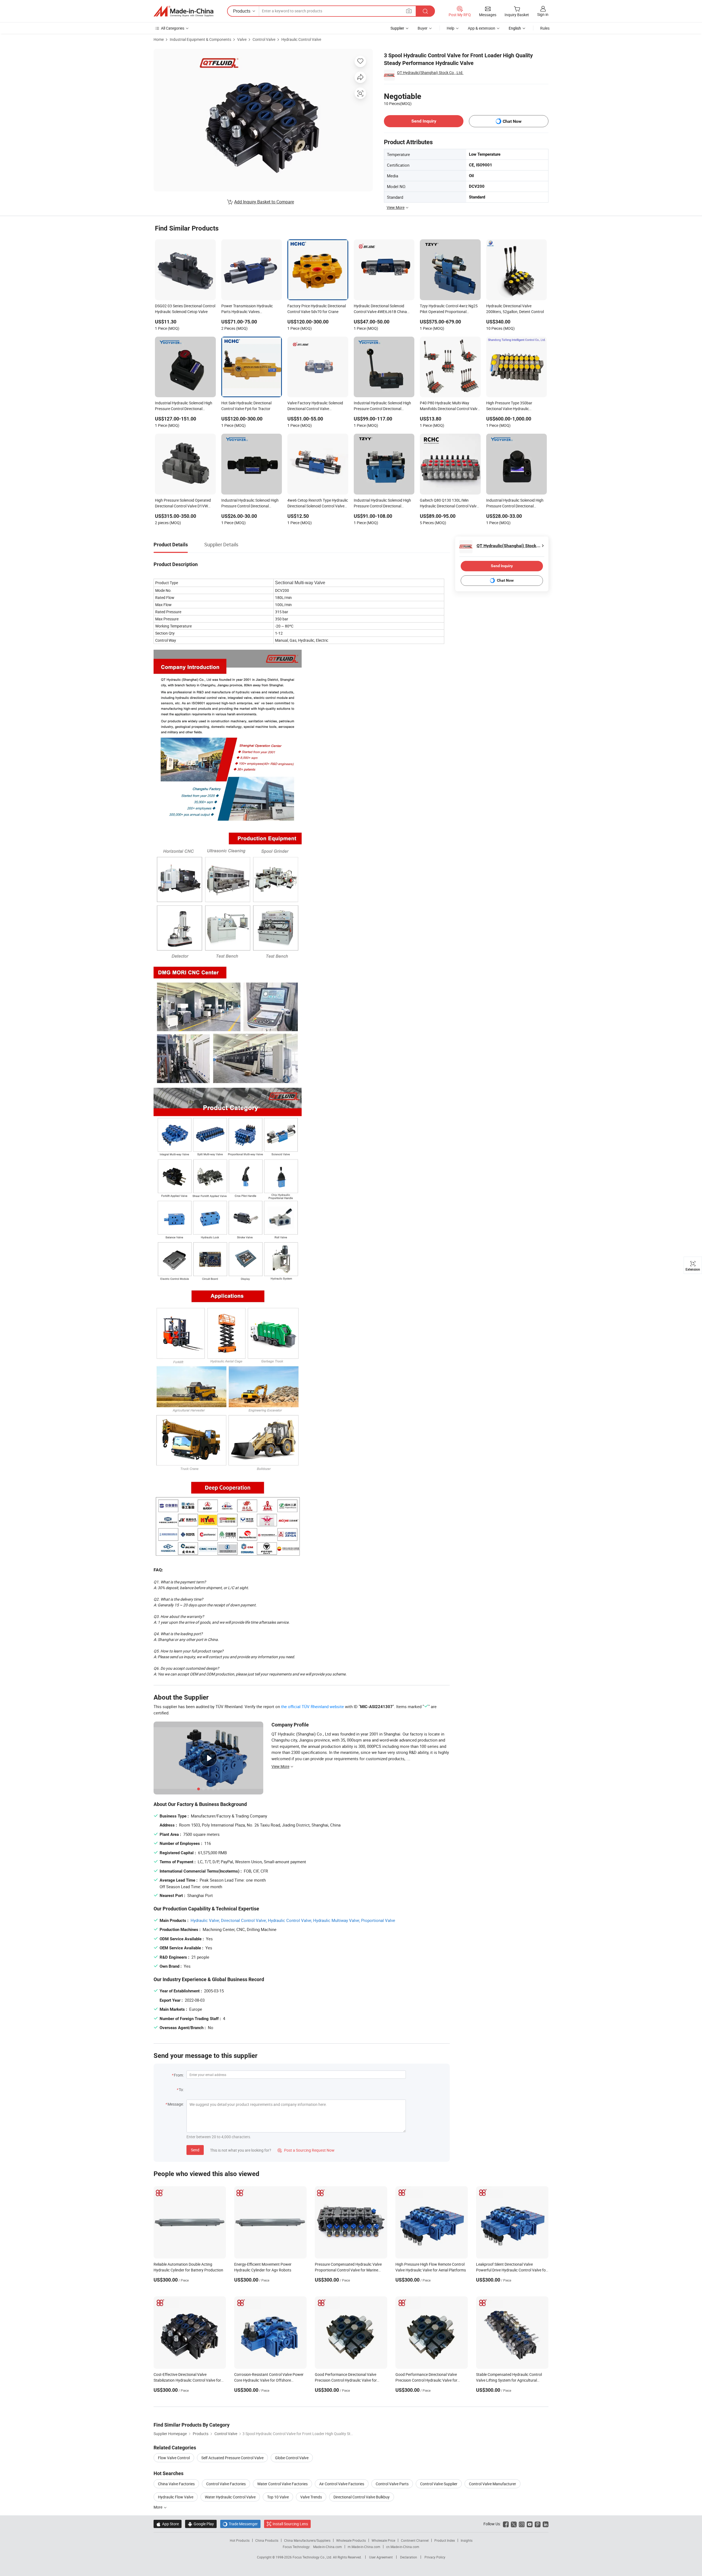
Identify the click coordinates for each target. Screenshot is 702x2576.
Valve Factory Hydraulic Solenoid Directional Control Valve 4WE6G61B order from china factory (315, 406)
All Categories (173, 28)
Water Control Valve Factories (282, 2484)
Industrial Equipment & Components (200, 39)
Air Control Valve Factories (342, 2484)
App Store (168, 2524)
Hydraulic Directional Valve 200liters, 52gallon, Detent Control (515, 309)
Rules (545, 28)
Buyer (423, 28)
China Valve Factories (176, 2484)
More (158, 2507)
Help (451, 28)
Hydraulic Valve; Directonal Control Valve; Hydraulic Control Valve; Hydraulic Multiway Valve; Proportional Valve (293, 1920)
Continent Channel (415, 2540)
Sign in (543, 14)
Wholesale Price (383, 2540)
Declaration (409, 2557)
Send (195, 2150)
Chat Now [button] (512, 121)
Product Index (445, 2540)
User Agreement (381, 2557)
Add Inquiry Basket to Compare (264, 202)
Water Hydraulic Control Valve (230, 2497)
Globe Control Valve (292, 2458)
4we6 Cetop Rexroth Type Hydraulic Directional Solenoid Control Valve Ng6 (318, 504)
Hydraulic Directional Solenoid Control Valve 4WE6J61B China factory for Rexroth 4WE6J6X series (384, 309)
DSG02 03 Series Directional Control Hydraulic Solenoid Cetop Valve (185, 309)
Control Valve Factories (226, 2484)
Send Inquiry (424, 121)
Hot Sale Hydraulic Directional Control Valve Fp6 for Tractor (246, 406)
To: (181, 2090)
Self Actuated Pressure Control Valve (232, 2458)
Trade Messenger (240, 2524)
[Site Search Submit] (425, 11)
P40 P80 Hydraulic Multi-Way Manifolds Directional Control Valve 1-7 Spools (450, 406)
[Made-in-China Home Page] (183, 11)
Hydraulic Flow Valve (176, 2497)
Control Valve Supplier (439, 2484)
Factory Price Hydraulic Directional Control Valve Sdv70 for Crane (317, 309)
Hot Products (240, 2540)
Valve (242, 39)
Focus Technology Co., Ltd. (313, 2557)
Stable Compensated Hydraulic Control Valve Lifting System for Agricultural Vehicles (509, 2380)
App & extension (482, 28)
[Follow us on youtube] (530, 2524)
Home (159, 39)
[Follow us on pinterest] (538, 2524)
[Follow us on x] (514, 2524)
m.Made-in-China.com (364, 2547)
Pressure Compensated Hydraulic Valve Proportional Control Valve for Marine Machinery (348, 2270)
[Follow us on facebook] (506, 2524)
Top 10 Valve (278, 2497)
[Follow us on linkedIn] (546, 2524)
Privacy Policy (435, 2557)
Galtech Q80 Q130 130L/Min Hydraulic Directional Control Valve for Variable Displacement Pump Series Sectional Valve (449, 504)
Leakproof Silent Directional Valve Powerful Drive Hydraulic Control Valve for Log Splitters (512, 2270)
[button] (409, 11)
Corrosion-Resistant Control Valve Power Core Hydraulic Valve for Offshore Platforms (269, 2380)
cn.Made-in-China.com (403, 2547)
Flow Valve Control (174, 2458)
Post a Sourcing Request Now (306, 2150)
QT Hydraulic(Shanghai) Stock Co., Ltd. (430, 73)
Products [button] (242, 11)
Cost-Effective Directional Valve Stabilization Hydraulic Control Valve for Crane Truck (187, 2380)
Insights (467, 2540)
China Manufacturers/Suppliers (307, 2540)
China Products (267, 2540)
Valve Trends (311, 2497)
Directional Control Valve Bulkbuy (362, 2497)
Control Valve (264, 39)
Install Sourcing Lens (290, 2524)
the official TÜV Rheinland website (312, 1706)
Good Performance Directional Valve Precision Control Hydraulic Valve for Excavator (346, 2380)
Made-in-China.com (328, 2547)
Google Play (201, 2524)
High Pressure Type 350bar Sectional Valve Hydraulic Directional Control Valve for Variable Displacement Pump (511, 406)
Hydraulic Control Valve (301, 39)
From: (179, 2075)
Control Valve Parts (392, 2484)
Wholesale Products (351, 2540)
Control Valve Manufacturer (492, 2484)
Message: (176, 2104)
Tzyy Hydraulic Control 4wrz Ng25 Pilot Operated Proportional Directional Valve (449, 309)
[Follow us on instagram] (522, 2524)
